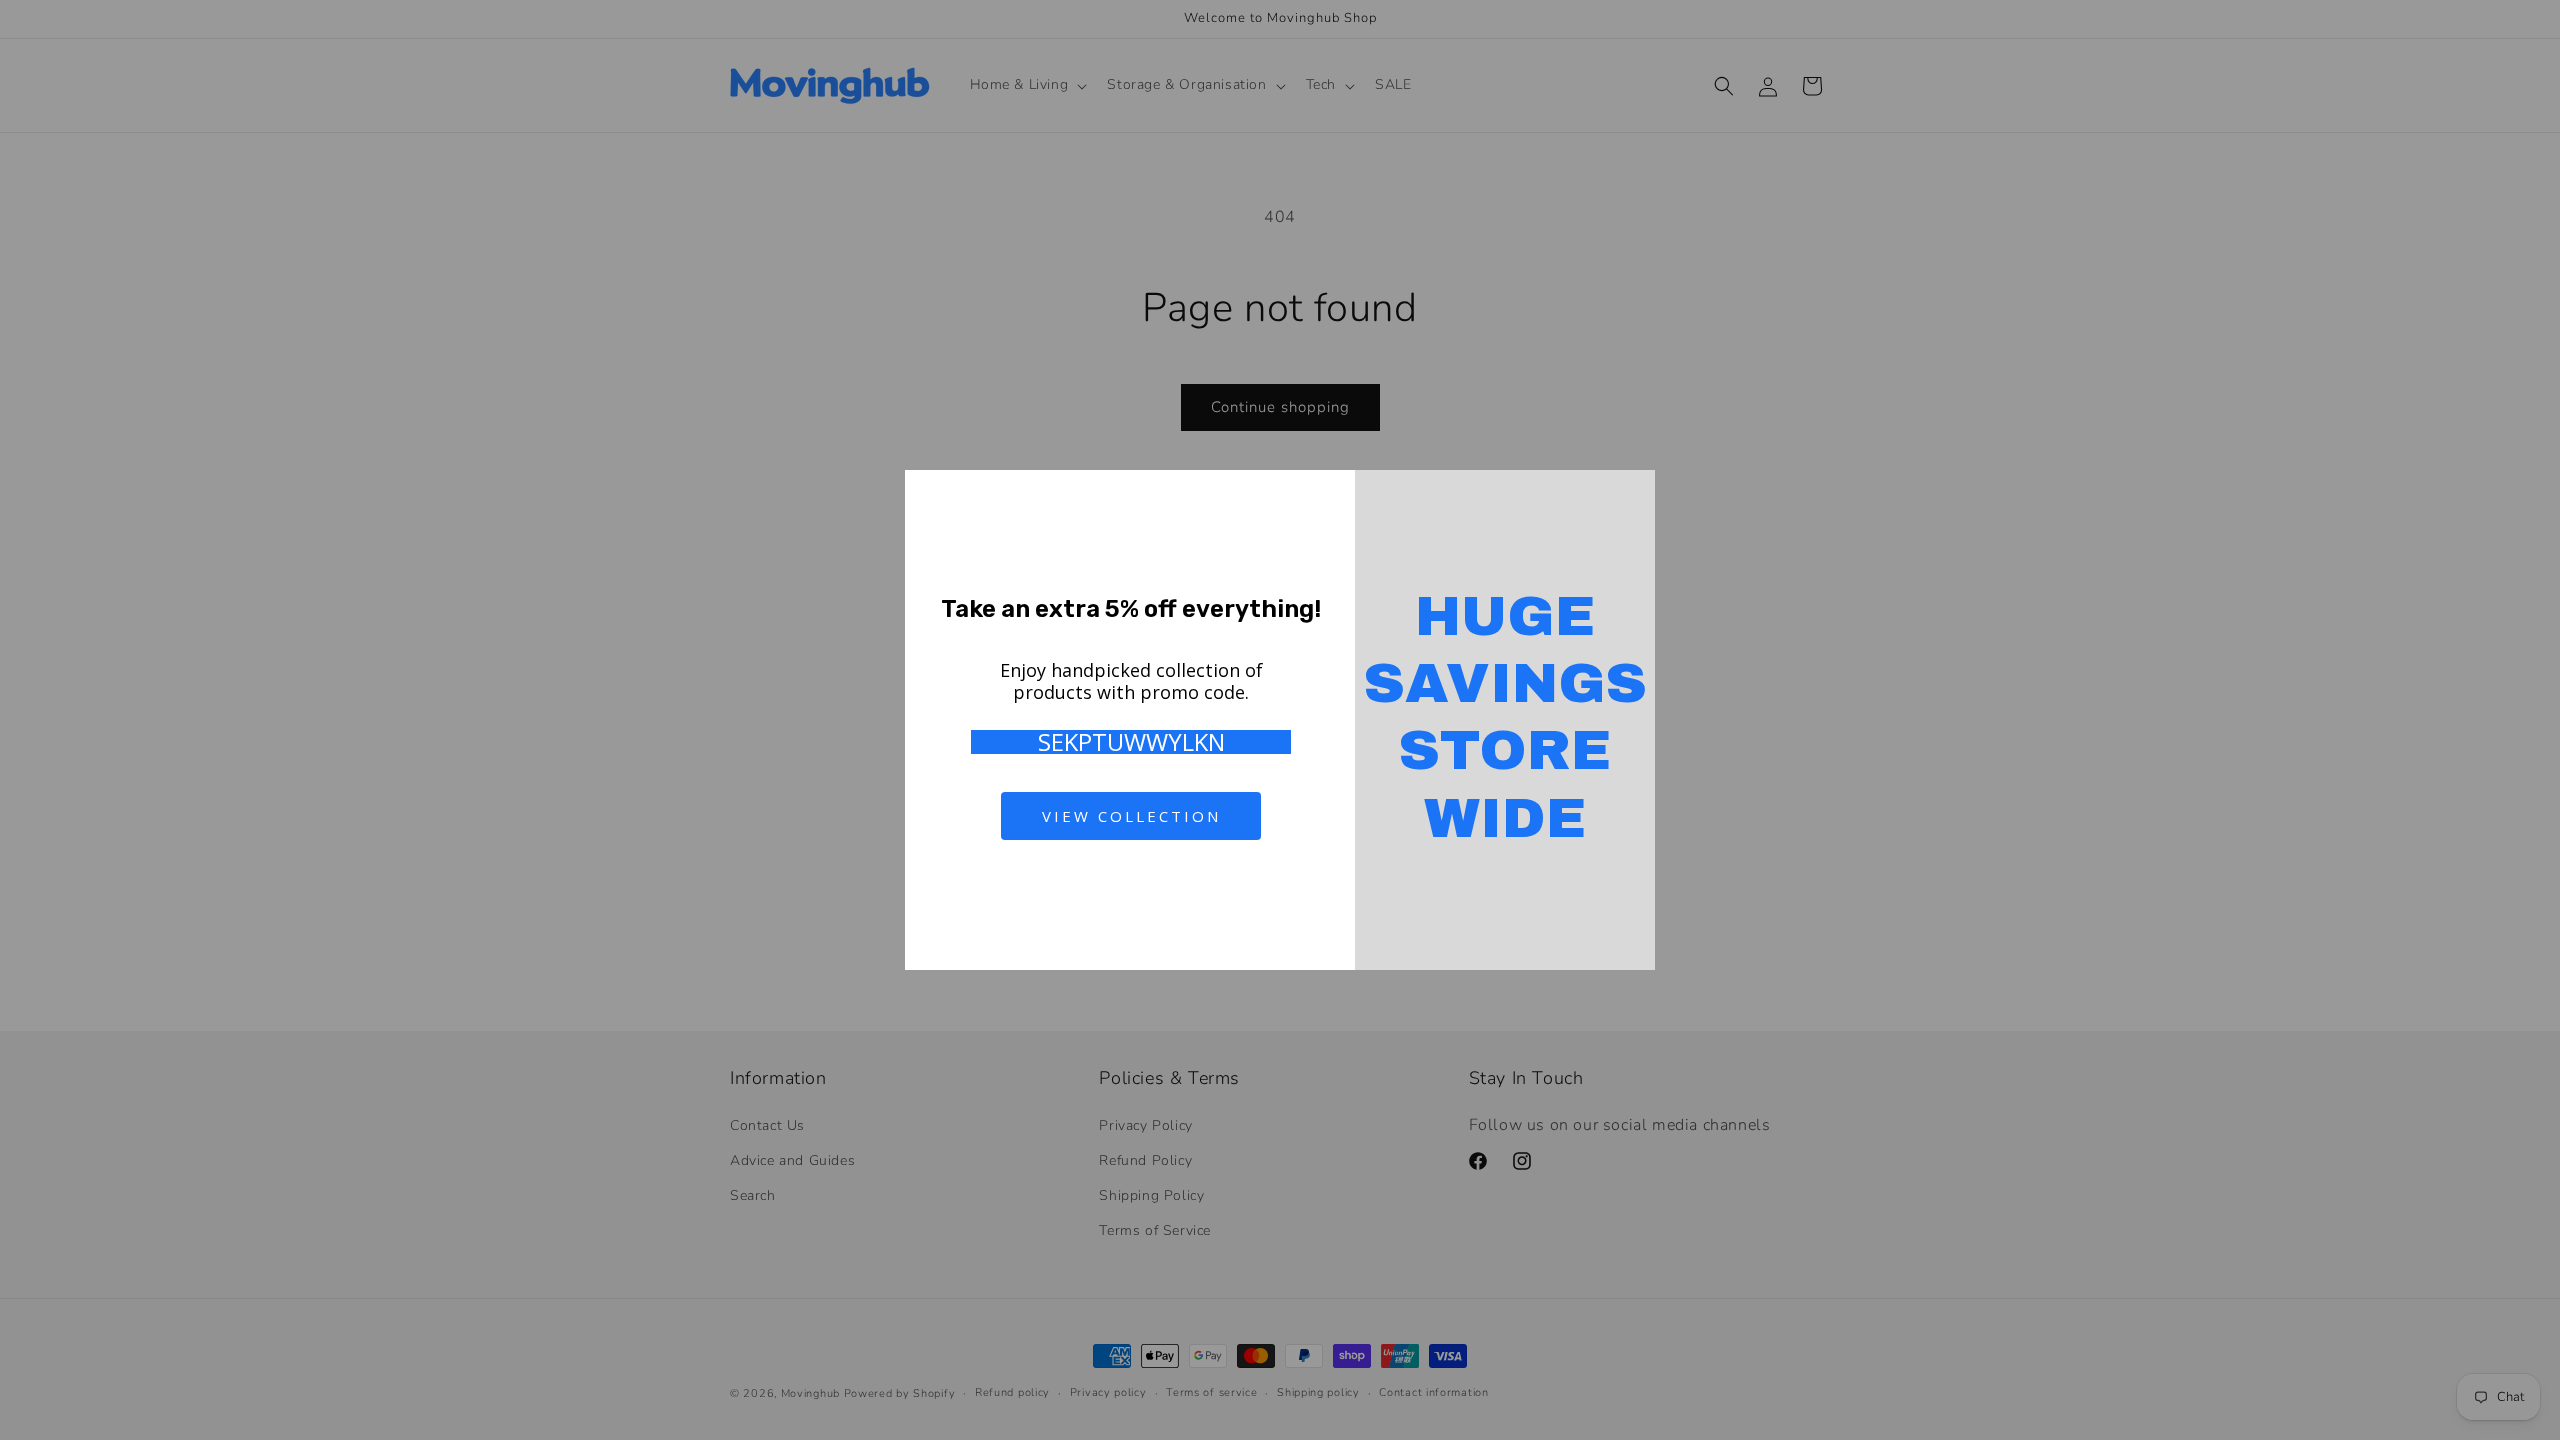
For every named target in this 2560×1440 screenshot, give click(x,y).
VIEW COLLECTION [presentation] (1131, 816)
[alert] (1280, 720)
